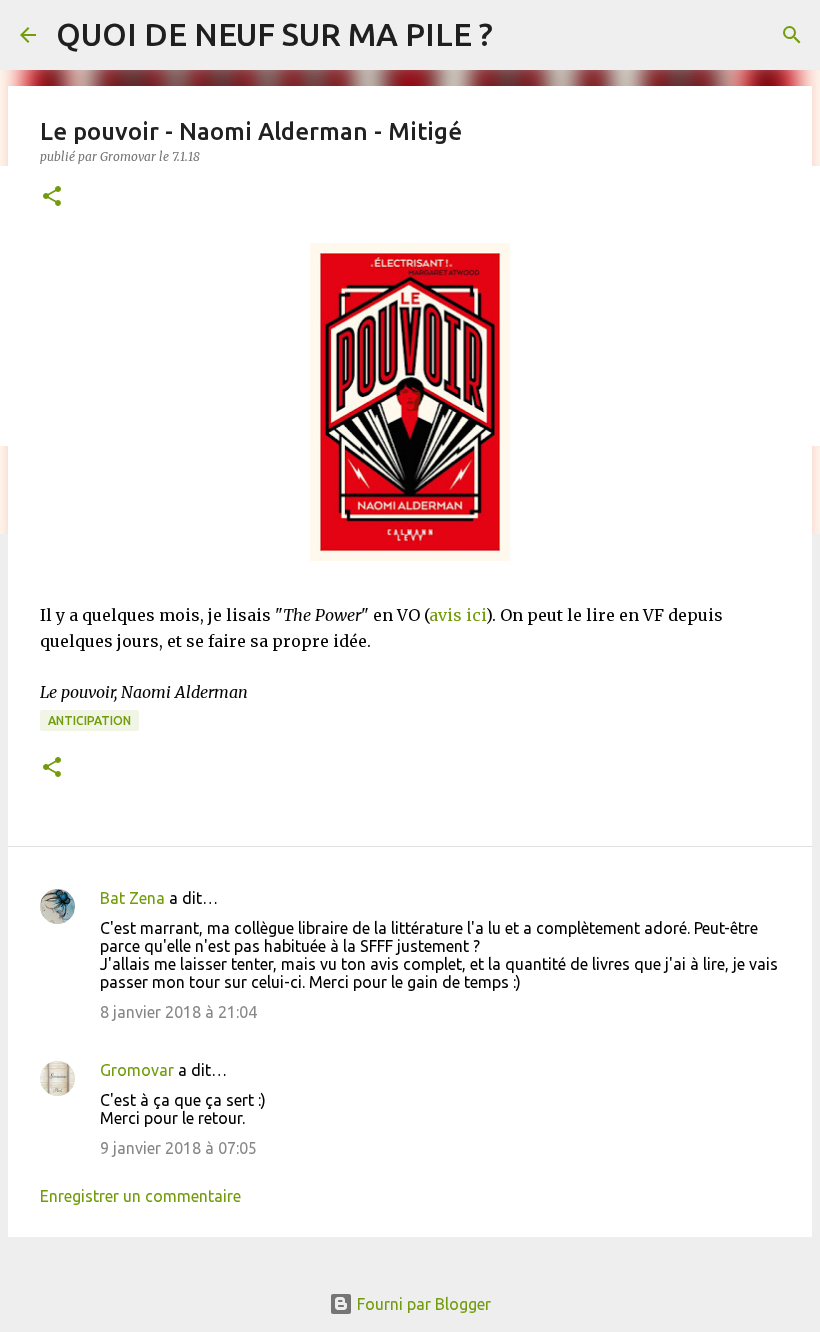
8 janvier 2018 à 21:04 (178, 1012)
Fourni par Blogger (422, 1304)
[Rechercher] (792, 35)
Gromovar (137, 1070)
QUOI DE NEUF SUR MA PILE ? (274, 34)
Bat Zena (132, 898)
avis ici (457, 615)
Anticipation (89, 720)
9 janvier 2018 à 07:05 (178, 1148)
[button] (52, 197)
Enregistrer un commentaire (140, 1196)
